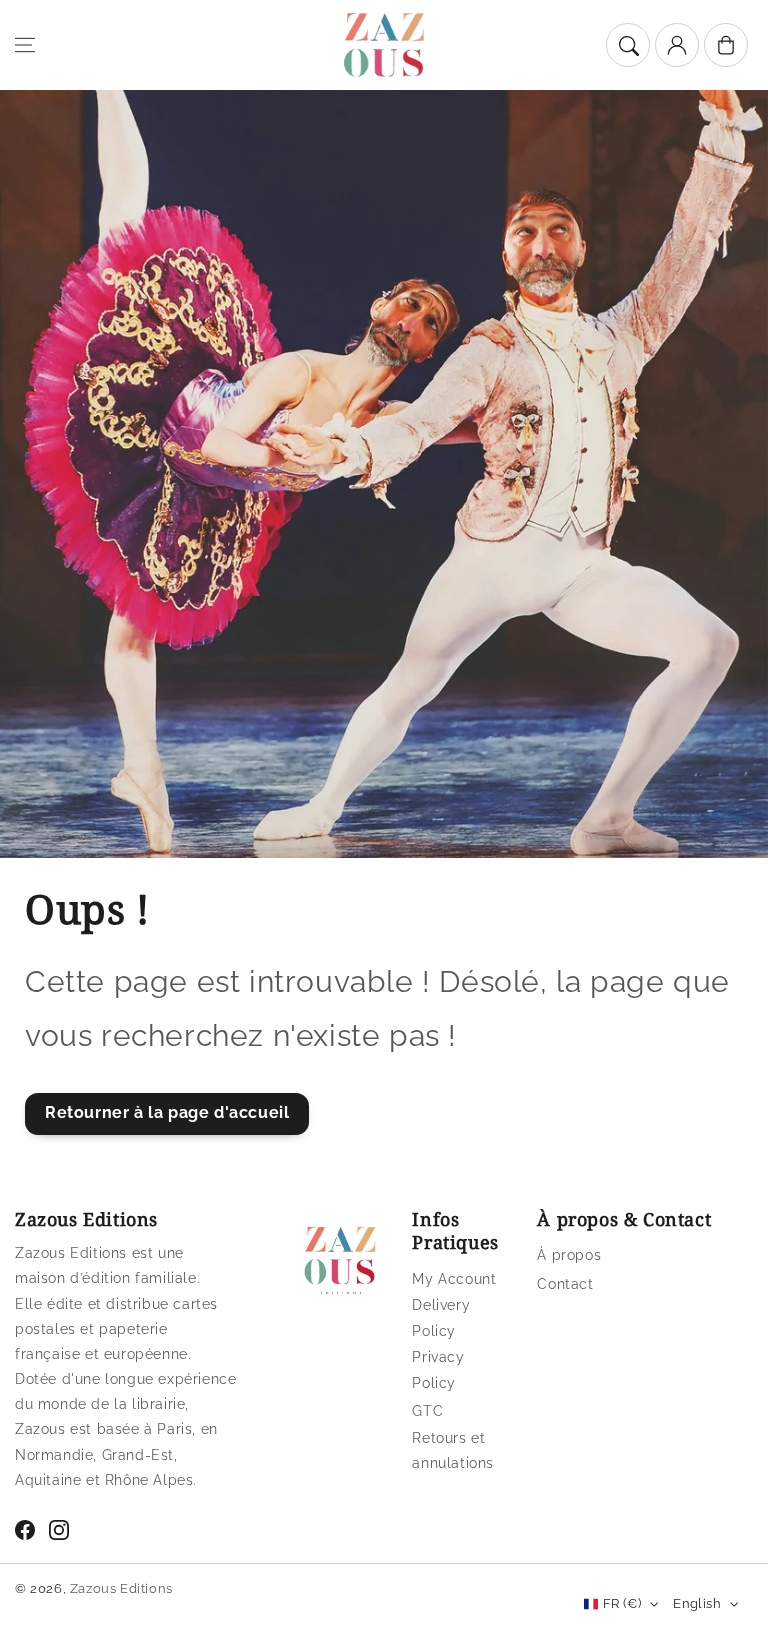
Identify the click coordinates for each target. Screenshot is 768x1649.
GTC (427, 1411)
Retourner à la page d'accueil (167, 1112)
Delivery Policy (441, 1317)
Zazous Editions (121, 1588)
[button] (25, 45)
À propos (569, 1255)
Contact (565, 1284)
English (697, 1603)
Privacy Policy (438, 1369)
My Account (454, 1279)
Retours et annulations (453, 1450)
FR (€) (622, 1603)
